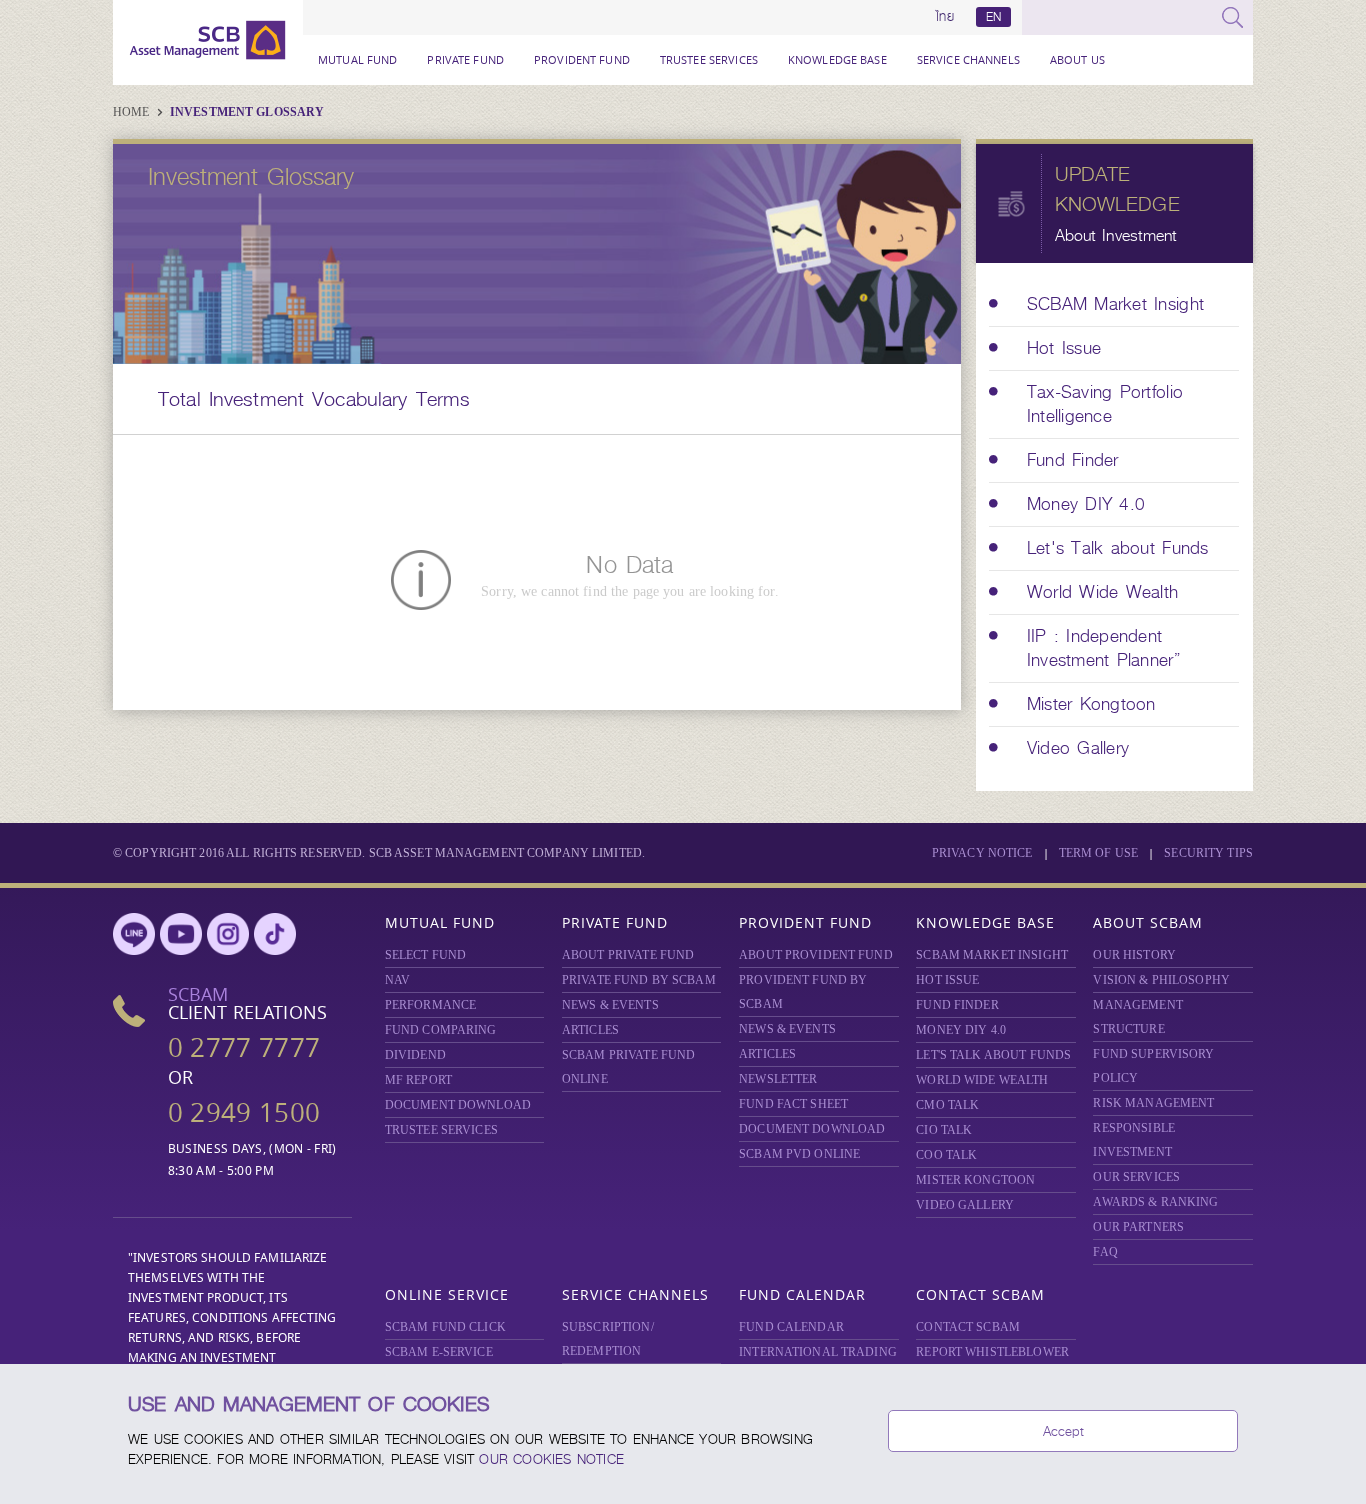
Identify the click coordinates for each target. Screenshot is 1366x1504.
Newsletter (778, 1079)
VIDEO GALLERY (965, 1205)
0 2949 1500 (244, 1112)
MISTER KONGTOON (975, 1180)
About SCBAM (1148, 922)
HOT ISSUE (947, 980)
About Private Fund (628, 955)
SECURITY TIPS (1208, 853)
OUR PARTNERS (1138, 1227)
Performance (430, 1005)
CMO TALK (947, 1105)
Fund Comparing (441, 1030)
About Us (1077, 59)
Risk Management (1153, 1103)
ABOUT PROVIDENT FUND (816, 955)
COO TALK (946, 1155)
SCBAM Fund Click (445, 1327)
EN (993, 17)
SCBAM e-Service (439, 1352)
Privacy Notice (982, 853)
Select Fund (425, 955)
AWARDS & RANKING (1155, 1202)
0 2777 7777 (244, 1047)
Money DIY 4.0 (961, 1030)
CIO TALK (944, 1130)
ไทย (945, 17)
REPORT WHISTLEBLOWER (992, 1352)
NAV (397, 980)
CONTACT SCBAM (968, 1327)
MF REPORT (418, 1080)
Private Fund (465, 59)
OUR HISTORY (1134, 955)
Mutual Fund (357, 59)
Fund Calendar (802, 1294)
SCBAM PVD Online (799, 1154)
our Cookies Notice (551, 1459)
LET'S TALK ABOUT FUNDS (993, 1055)
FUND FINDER (957, 1005)
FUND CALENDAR (791, 1327)
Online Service (447, 1294)
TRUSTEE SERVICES (709, 59)
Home (133, 112)
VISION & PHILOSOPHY (1161, 980)
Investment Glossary (247, 112)
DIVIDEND (415, 1055)
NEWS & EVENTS (610, 1005)
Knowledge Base (837, 59)
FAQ (1105, 1252)
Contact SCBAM (980, 1294)
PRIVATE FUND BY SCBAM (639, 980)
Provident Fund (582, 59)
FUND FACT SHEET (793, 1104)
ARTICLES (590, 1030)
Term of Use (1098, 853)
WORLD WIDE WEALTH (982, 1080)
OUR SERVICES (1136, 1177)
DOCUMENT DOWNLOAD (458, 1105)
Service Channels (968, 59)
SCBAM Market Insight (992, 955)
